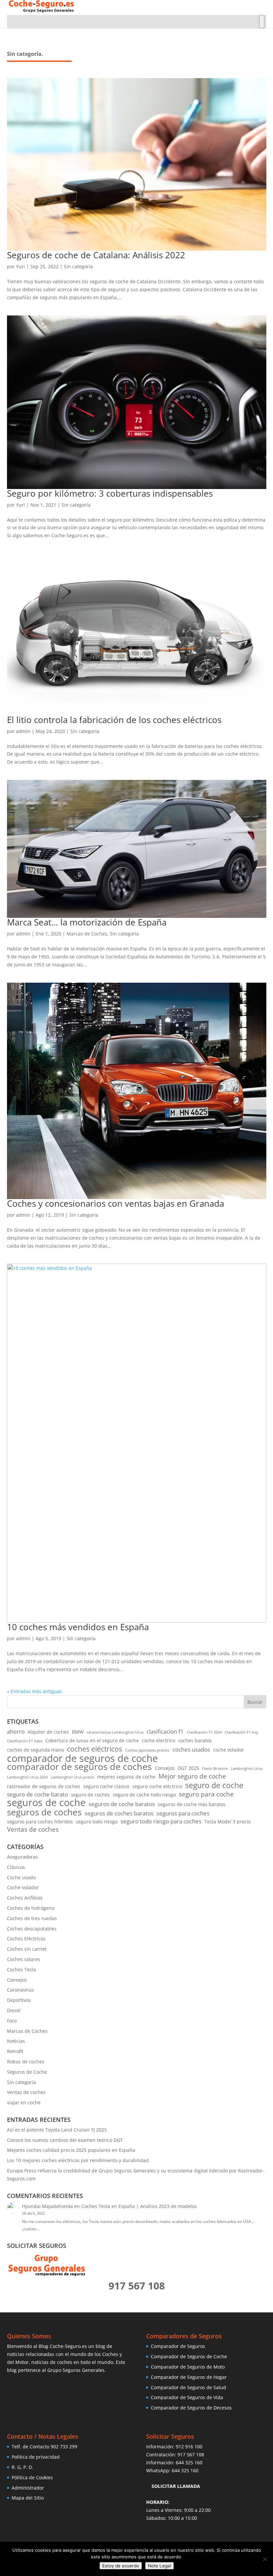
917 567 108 (191, 2454)
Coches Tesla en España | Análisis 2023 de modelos (139, 2206)
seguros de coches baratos (119, 1813)
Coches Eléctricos (26, 1939)
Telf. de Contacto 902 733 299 (44, 2447)
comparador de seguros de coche (82, 1759)
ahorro (16, 1731)
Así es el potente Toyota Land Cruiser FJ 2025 (57, 2130)
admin (23, 731)
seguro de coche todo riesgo (144, 1795)
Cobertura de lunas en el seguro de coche (92, 1740)
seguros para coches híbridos (40, 1822)
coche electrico (158, 1740)
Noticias (16, 2041)
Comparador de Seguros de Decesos (191, 2408)
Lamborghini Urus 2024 (27, 1777)
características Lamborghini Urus (115, 1732)
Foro (12, 2021)
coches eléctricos (95, 1749)
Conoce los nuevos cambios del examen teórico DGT (65, 2140)
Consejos (165, 1768)
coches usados (191, 1749)
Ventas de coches (33, 1830)
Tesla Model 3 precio (228, 1822)
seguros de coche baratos (122, 1804)
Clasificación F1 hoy (242, 1732)
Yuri (20, 266)
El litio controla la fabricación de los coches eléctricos (114, 720)
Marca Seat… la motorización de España (87, 922)
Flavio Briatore (215, 1769)
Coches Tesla (21, 1969)
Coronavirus (20, 1990)
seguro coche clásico (106, 1786)
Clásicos (16, 1867)
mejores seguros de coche (126, 1777)
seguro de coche (214, 1785)
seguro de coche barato (37, 1794)
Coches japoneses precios (147, 1750)
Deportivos (19, 2000)
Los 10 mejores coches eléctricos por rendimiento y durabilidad (78, 2160)
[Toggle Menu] (262, 22)
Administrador (28, 2488)
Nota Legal (159, 2566)
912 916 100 (189, 2447)
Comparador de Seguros (178, 2346)
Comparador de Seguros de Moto (188, 2367)
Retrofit (15, 2051)
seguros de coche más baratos (192, 1804)
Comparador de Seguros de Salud (188, 2387)
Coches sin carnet (27, 1949)
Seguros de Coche (27, 2072)
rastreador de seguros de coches (44, 1786)
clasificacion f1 (165, 1731)
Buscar (255, 1702)
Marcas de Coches (87, 934)
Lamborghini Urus (247, 1769)
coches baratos (195, 1740)
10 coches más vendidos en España (78, 1627)
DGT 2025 (188, 1768)
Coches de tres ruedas (32, 1918)
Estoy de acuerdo (121, 2566)
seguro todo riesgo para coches (161, 1821)
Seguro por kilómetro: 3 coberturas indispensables (110, 493)
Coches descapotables (32, 1929)
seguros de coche (46, 1803)
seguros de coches (44, 1812)
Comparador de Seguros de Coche (189, 2356)
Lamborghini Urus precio (72, 1777)
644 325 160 (189, 2462)
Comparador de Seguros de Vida (187, 2397)
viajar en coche (24, 2102)
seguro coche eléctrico (157, 1786)
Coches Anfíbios (25, 1898)
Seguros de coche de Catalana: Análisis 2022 (96, 255)
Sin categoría (78, 266)
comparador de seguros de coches (79, 1767)
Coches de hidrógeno (31, 1908)
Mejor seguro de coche (192, 1777)
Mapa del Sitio (28, 2498)
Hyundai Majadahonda (47, 2206)
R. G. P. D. (22, 2467)
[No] (265, 2559)
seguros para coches (183, 1813)
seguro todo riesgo (97, 1822)
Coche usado (21, 1877)
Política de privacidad (36, 2457)
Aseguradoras (22, 1857)
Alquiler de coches (48, 1732)
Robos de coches (26, 2062)
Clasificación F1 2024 (204, 1732)
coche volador (229, 1750)
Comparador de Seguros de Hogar (189, 2377)
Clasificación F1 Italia (25, 1741)
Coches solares (24, 1959)
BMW (78, 1732)
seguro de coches (90, 1795)
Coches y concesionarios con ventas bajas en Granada (116, 1203)
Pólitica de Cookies (32, 2477)
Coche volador (23, 1887)
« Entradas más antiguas (34, 1691)
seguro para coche (206, 1794)
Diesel (14, 2010)
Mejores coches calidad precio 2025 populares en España (71, 2150)
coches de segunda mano (35, 1750)
